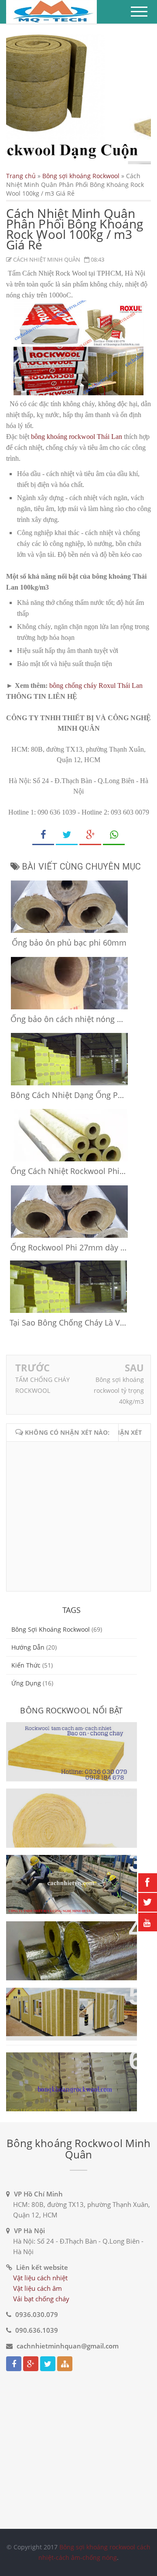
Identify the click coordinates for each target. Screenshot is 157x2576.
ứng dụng (26, 1683)
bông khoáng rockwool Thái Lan (77, 437)
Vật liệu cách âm (38, 2288)
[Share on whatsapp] (114, 835)
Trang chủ (21, 176)
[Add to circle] (31, 2364)
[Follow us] (48, 2364)
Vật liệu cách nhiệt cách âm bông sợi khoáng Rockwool (65, 2069)
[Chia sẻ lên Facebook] (43, 835)
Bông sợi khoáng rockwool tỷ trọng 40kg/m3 (119, 1390)
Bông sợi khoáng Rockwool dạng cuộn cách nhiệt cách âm (71, 1805)
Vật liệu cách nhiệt (40, 2278)
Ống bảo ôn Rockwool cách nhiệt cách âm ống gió (63, 1872)
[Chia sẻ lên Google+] (90, 835)
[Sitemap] (65, 2364)
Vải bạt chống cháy (41, 2299)
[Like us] (14, 2364)
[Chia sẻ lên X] (67, 835)
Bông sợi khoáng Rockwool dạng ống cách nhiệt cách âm (69, 1938)
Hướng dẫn (28, 1647)
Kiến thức (26, 1665)
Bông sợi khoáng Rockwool (81, 176)
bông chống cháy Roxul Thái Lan (96, 685)
